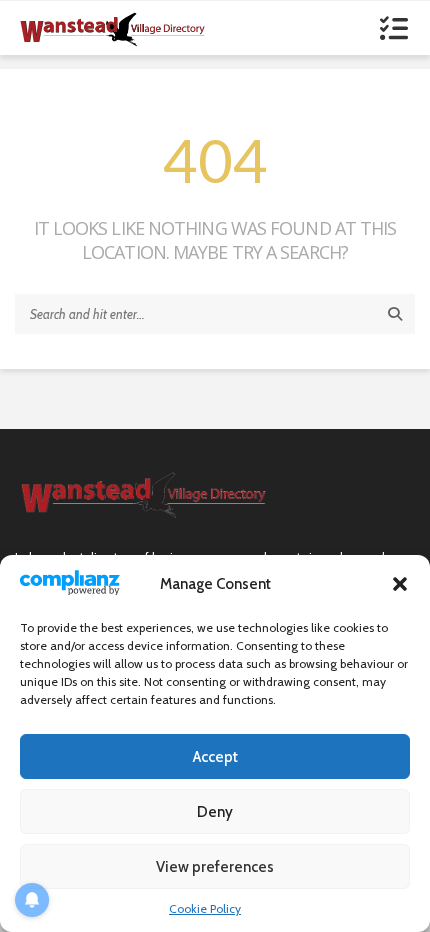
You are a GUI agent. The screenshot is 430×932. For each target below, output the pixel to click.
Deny (215, 812)
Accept (215, 757)
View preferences (215, 867)
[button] (400, 584)
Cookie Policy (205, 908)
